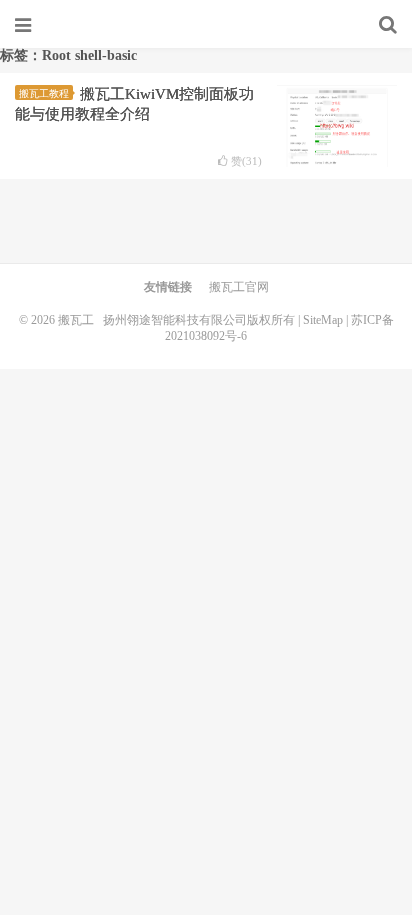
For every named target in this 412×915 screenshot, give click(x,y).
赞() (246, 161)
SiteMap (323, 320)
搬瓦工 (206, 25)
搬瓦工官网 (239, 287)
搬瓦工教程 (44, 93)
